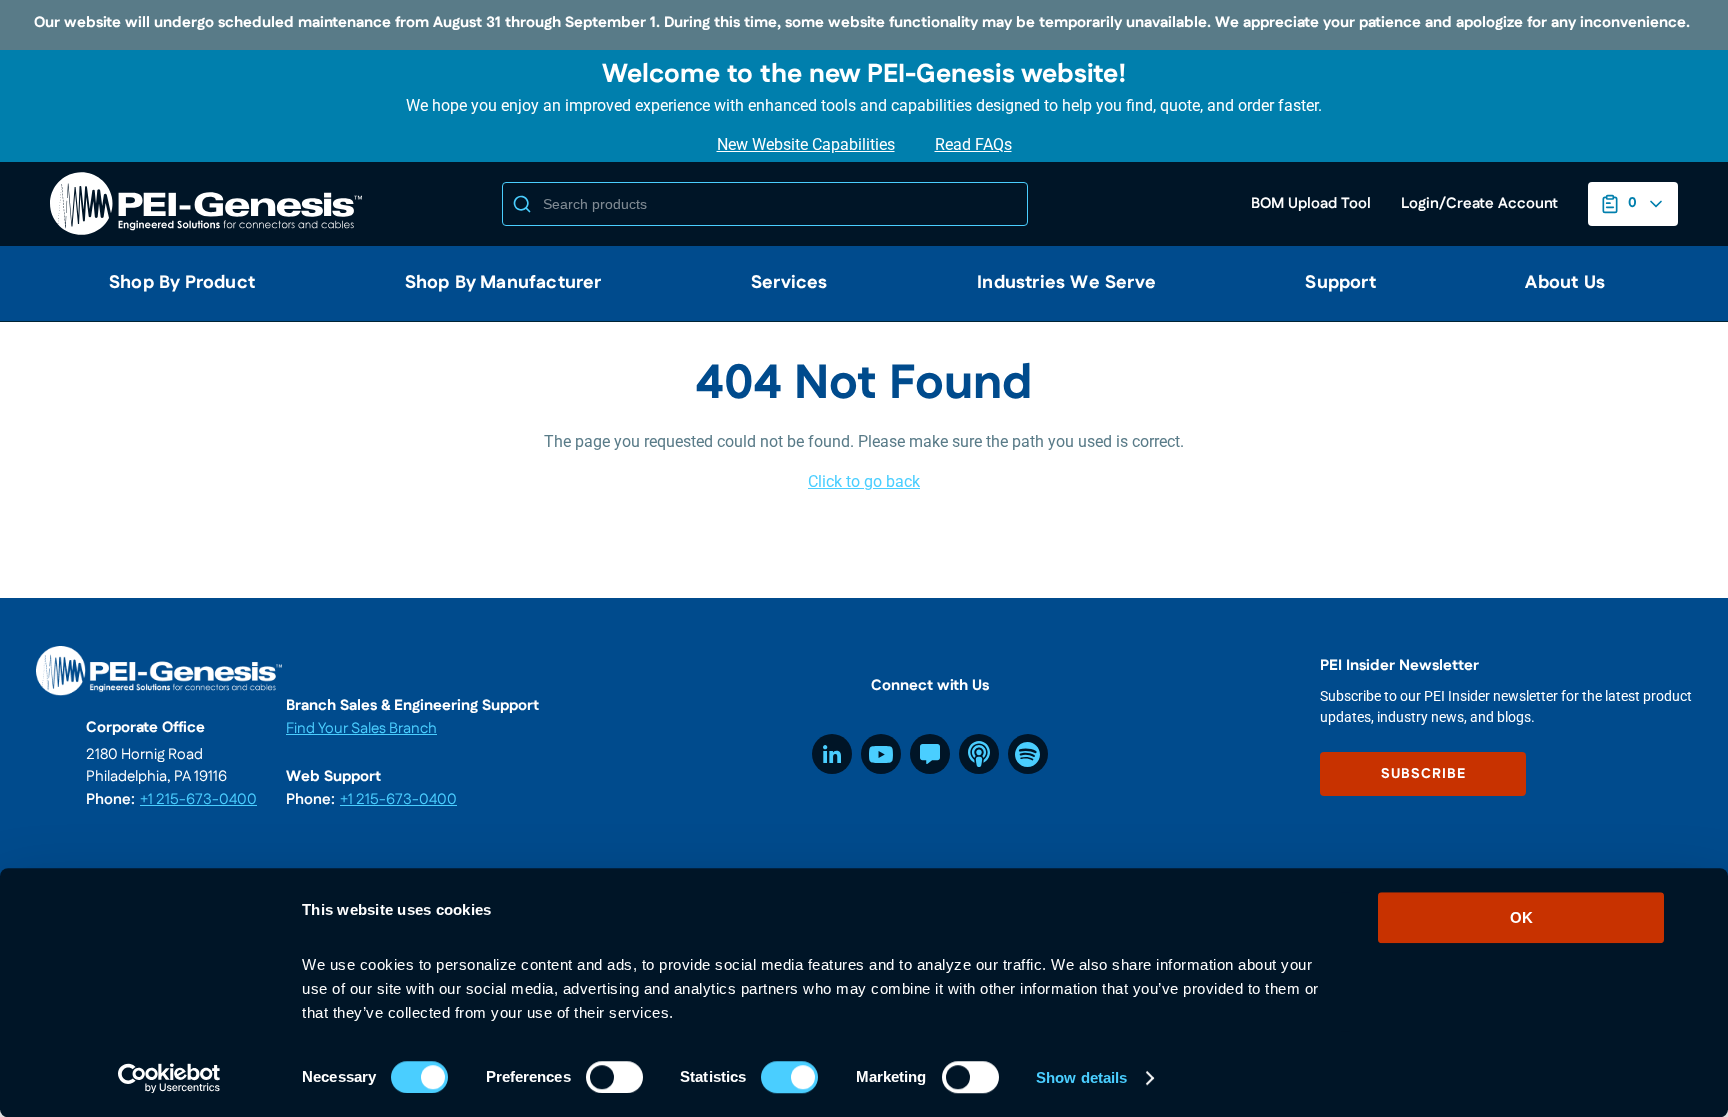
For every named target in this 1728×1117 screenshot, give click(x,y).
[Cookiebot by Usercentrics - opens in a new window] (169, 1078)
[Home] (210, 204)
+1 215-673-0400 (198, 799)
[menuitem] (174, 284)
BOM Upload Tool (1311, 203)
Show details (1081, 1077)
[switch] (614, 1077)
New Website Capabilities (806, 144)
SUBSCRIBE (1423, 774)
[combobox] (765, 204)
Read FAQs (973, 144)
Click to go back (864, 481)
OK (1521, 917)
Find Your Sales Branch (361, 728)
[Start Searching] (522, 204)
